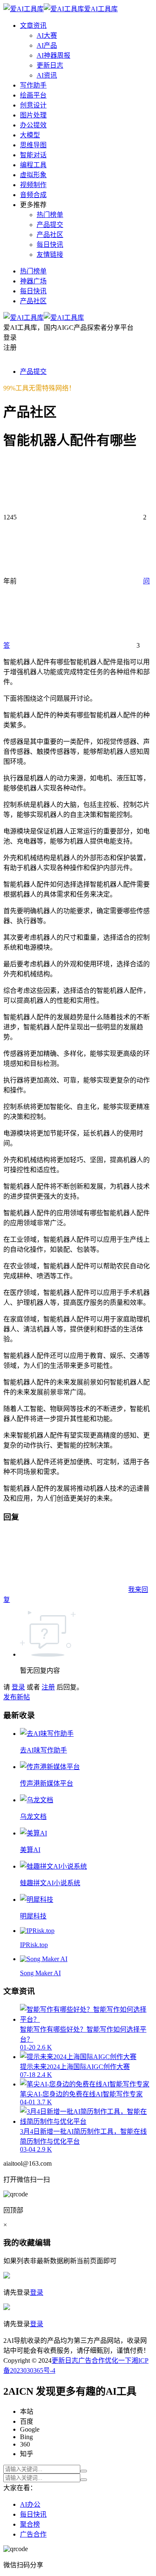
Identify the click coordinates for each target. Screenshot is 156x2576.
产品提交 (50, 225)
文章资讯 (33, 26)
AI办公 (30, 2504)
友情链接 (50, 255)
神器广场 (33, 281)
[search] (84, 2471)
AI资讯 (47, 75)
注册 (48, 1687)
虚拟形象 (33, 175)
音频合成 (33, 195)
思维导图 (33, 145)
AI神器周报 (53, 55)
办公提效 (33, 125)
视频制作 (33, 185)
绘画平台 (33, 95)
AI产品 (47, 45)
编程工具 (33, 165)
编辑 (43, 2243)
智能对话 (33, 155)
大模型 (30, 135)
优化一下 (118, 2360)
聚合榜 (30, 2524)
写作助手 (33, 85)
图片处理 (33, 115)
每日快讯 (50, 245)
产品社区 (50, 235)
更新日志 (50, 65)
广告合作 (92, 2360)
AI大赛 (47, 35)
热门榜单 (50, 215)
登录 (18, 1687)
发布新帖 (17, 1697)
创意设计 (33, 105)
